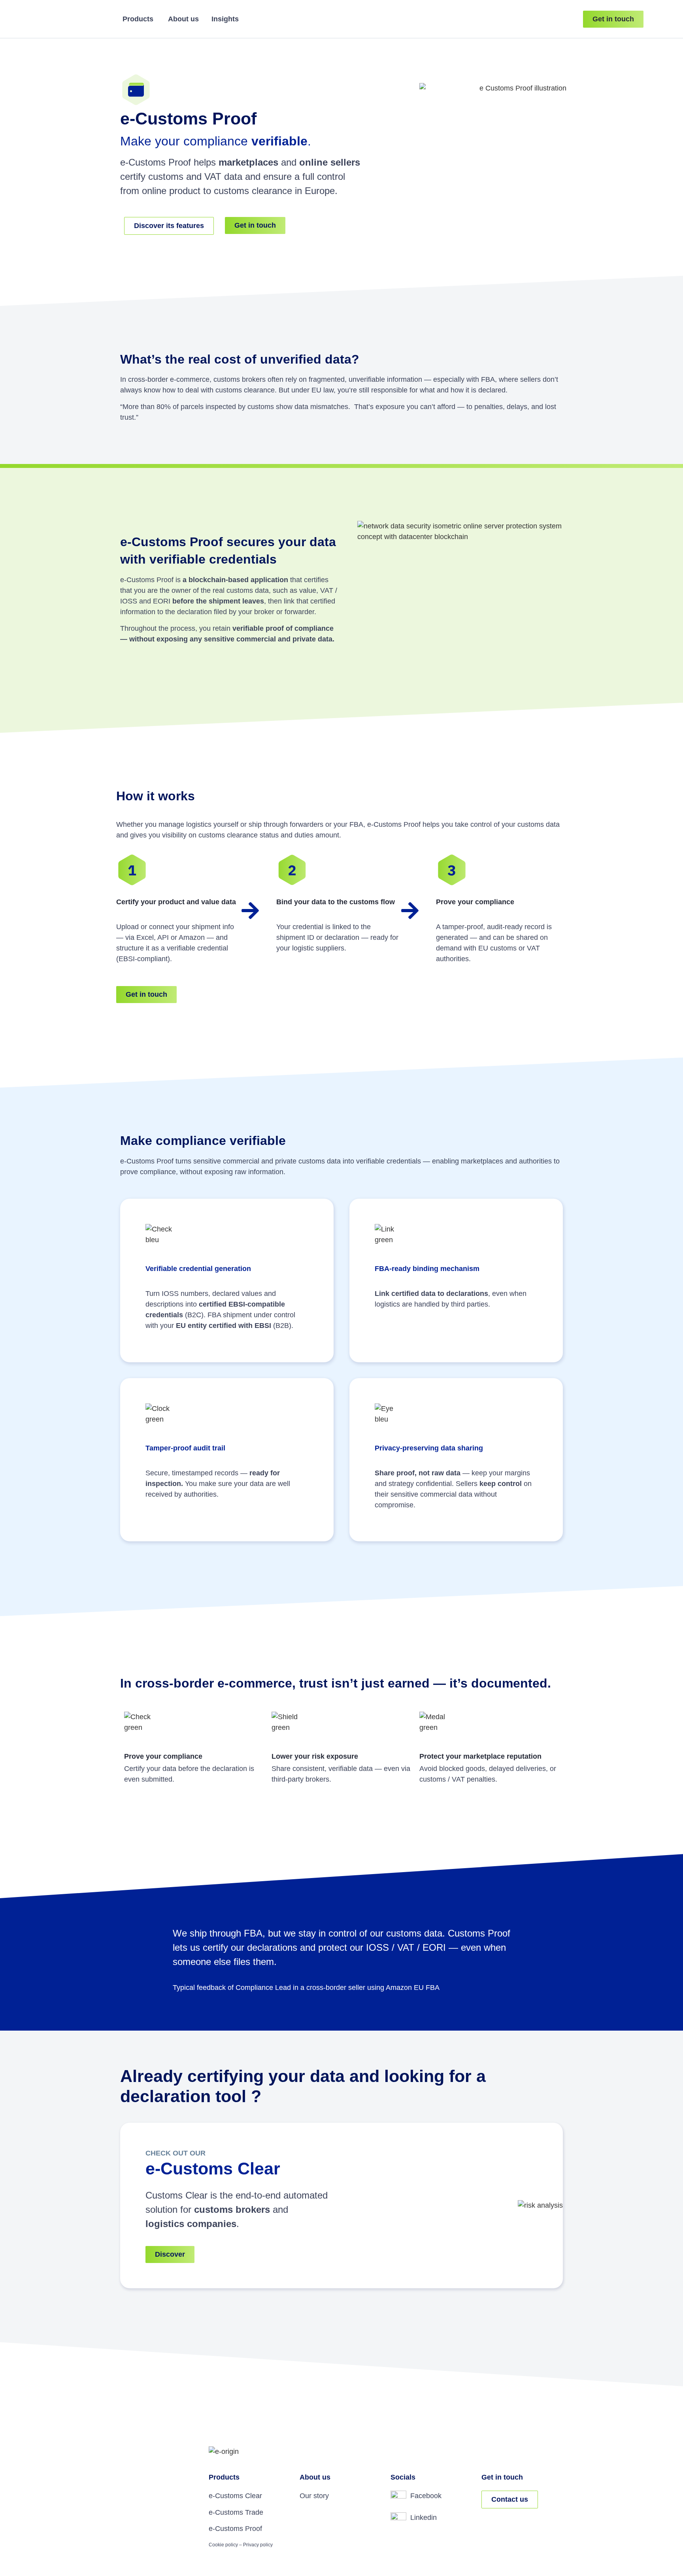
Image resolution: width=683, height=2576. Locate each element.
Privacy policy (258, 2545)
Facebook (426, 2496)
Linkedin (424, 2518)
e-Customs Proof (235, 2529)
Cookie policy (223, 2545)
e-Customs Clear (235, 2496)
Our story (314, 2496)
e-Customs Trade (236, 2512)
